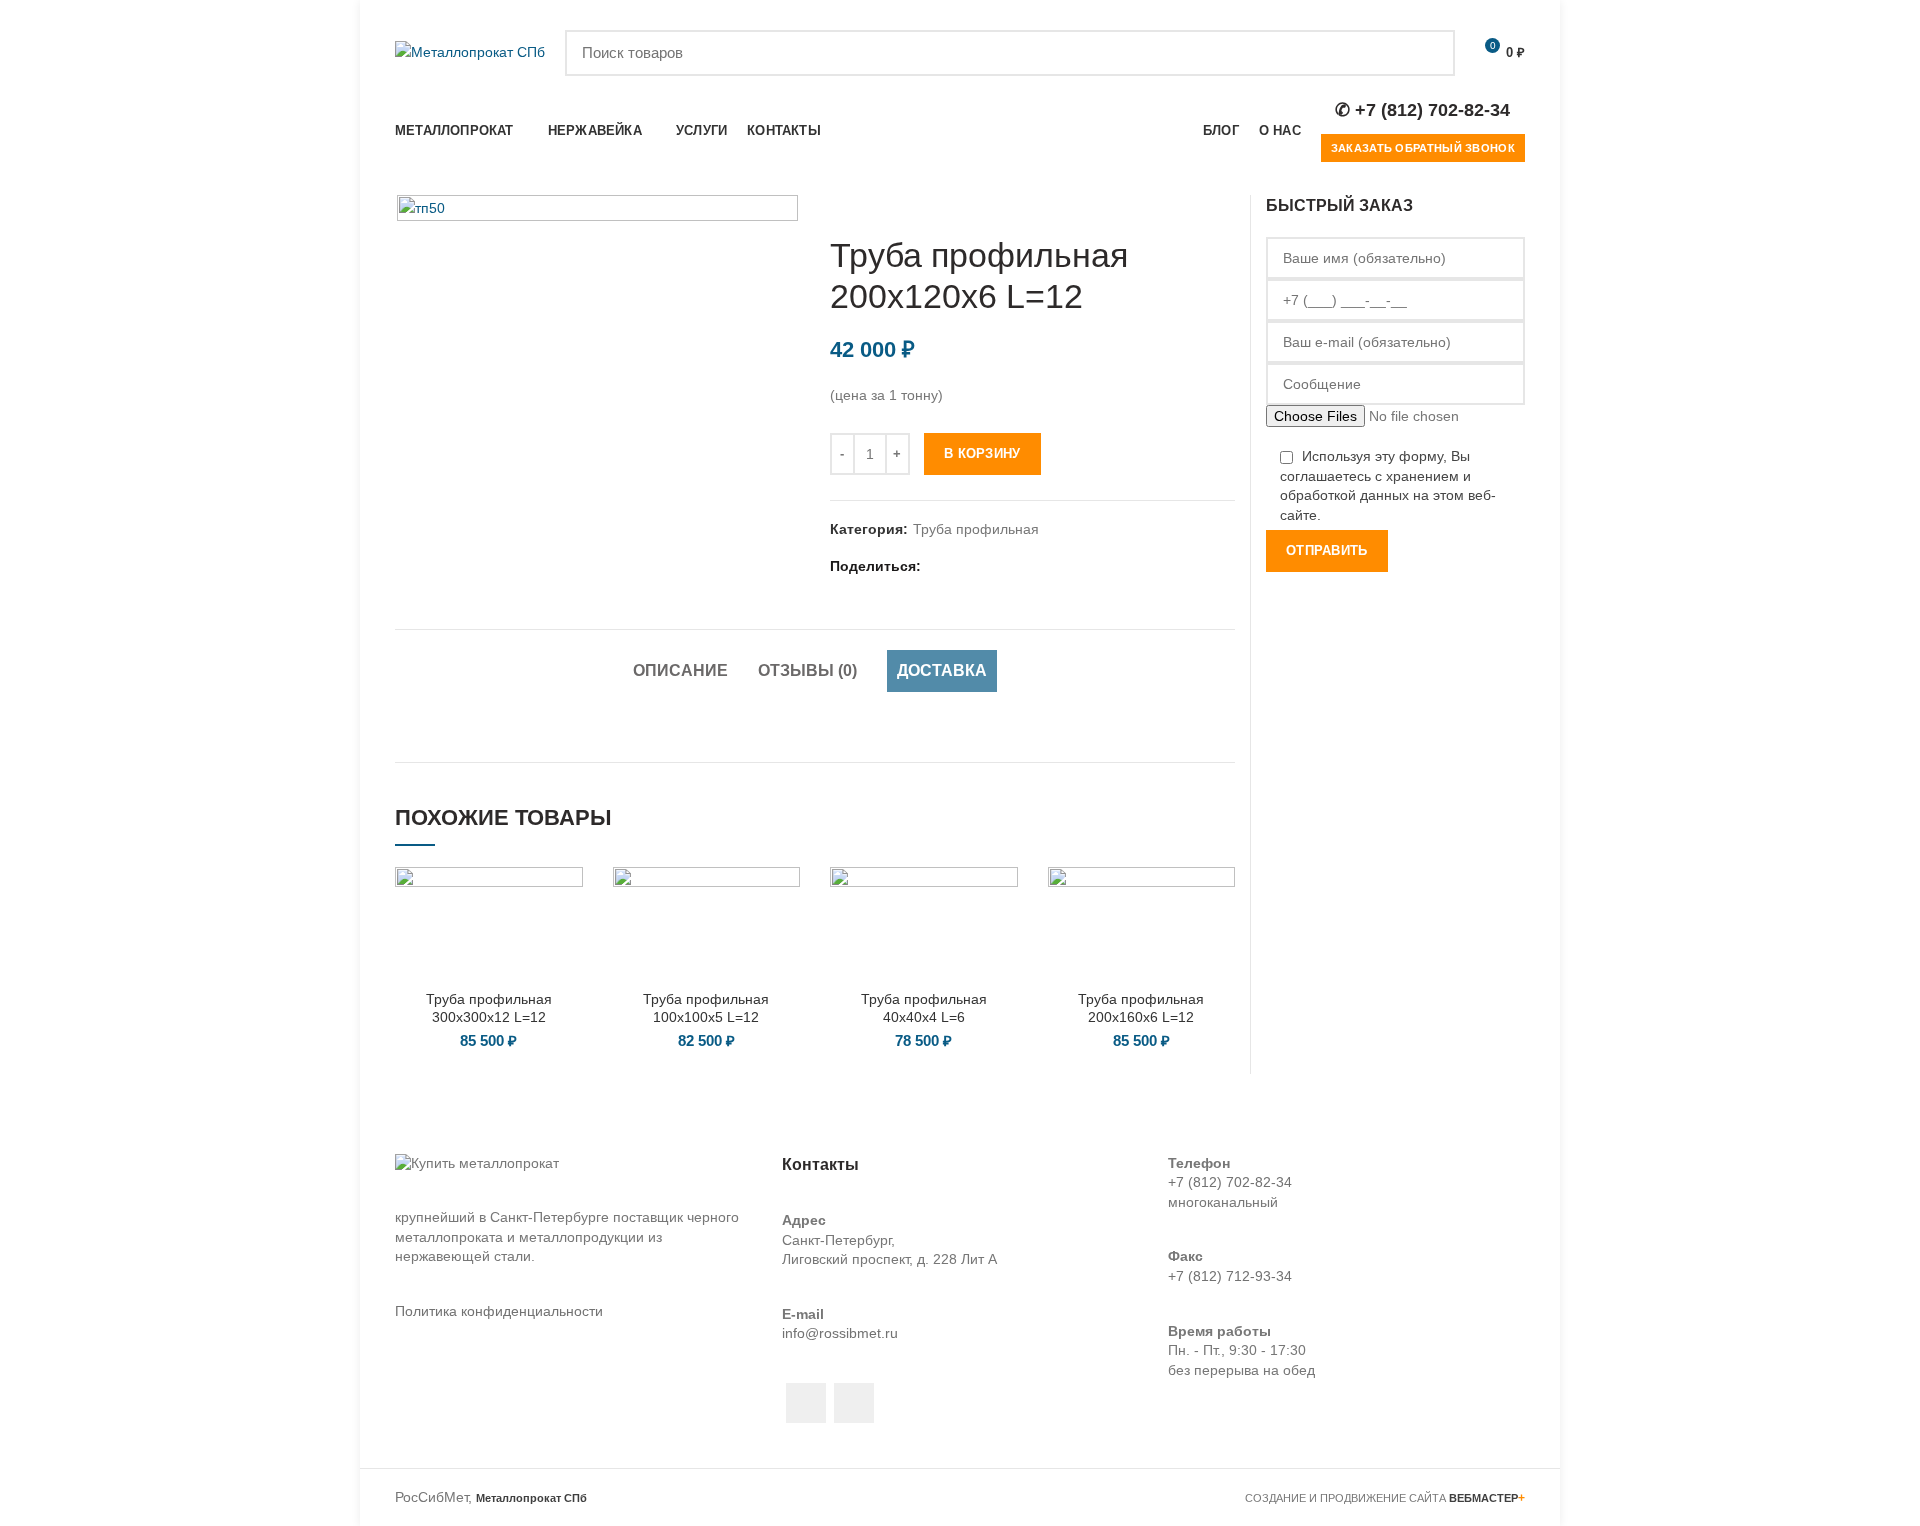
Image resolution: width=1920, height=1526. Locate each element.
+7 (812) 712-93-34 (1230, 1276)
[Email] (963, 566)
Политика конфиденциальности (499, 1311)
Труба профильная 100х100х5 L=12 (706, 1008)
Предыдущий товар (1185, 205)
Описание (680, 670)
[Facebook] (938, 566)
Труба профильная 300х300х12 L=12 (489, 1008)
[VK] (1038, 566)
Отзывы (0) (807, 670)
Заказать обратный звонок (1423, 148)
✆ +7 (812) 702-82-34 (1422, 110)
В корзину (982, 453)
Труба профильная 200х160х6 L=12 (1141, 1008)
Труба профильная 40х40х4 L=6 (924, 1008)
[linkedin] (988, 566)
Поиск (1428, 53)
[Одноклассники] (1013, 566)
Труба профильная (976, 529)
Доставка (942, 670)
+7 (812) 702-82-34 (1230, 1182)
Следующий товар (1225, 205)
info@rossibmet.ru (840, 1333)
